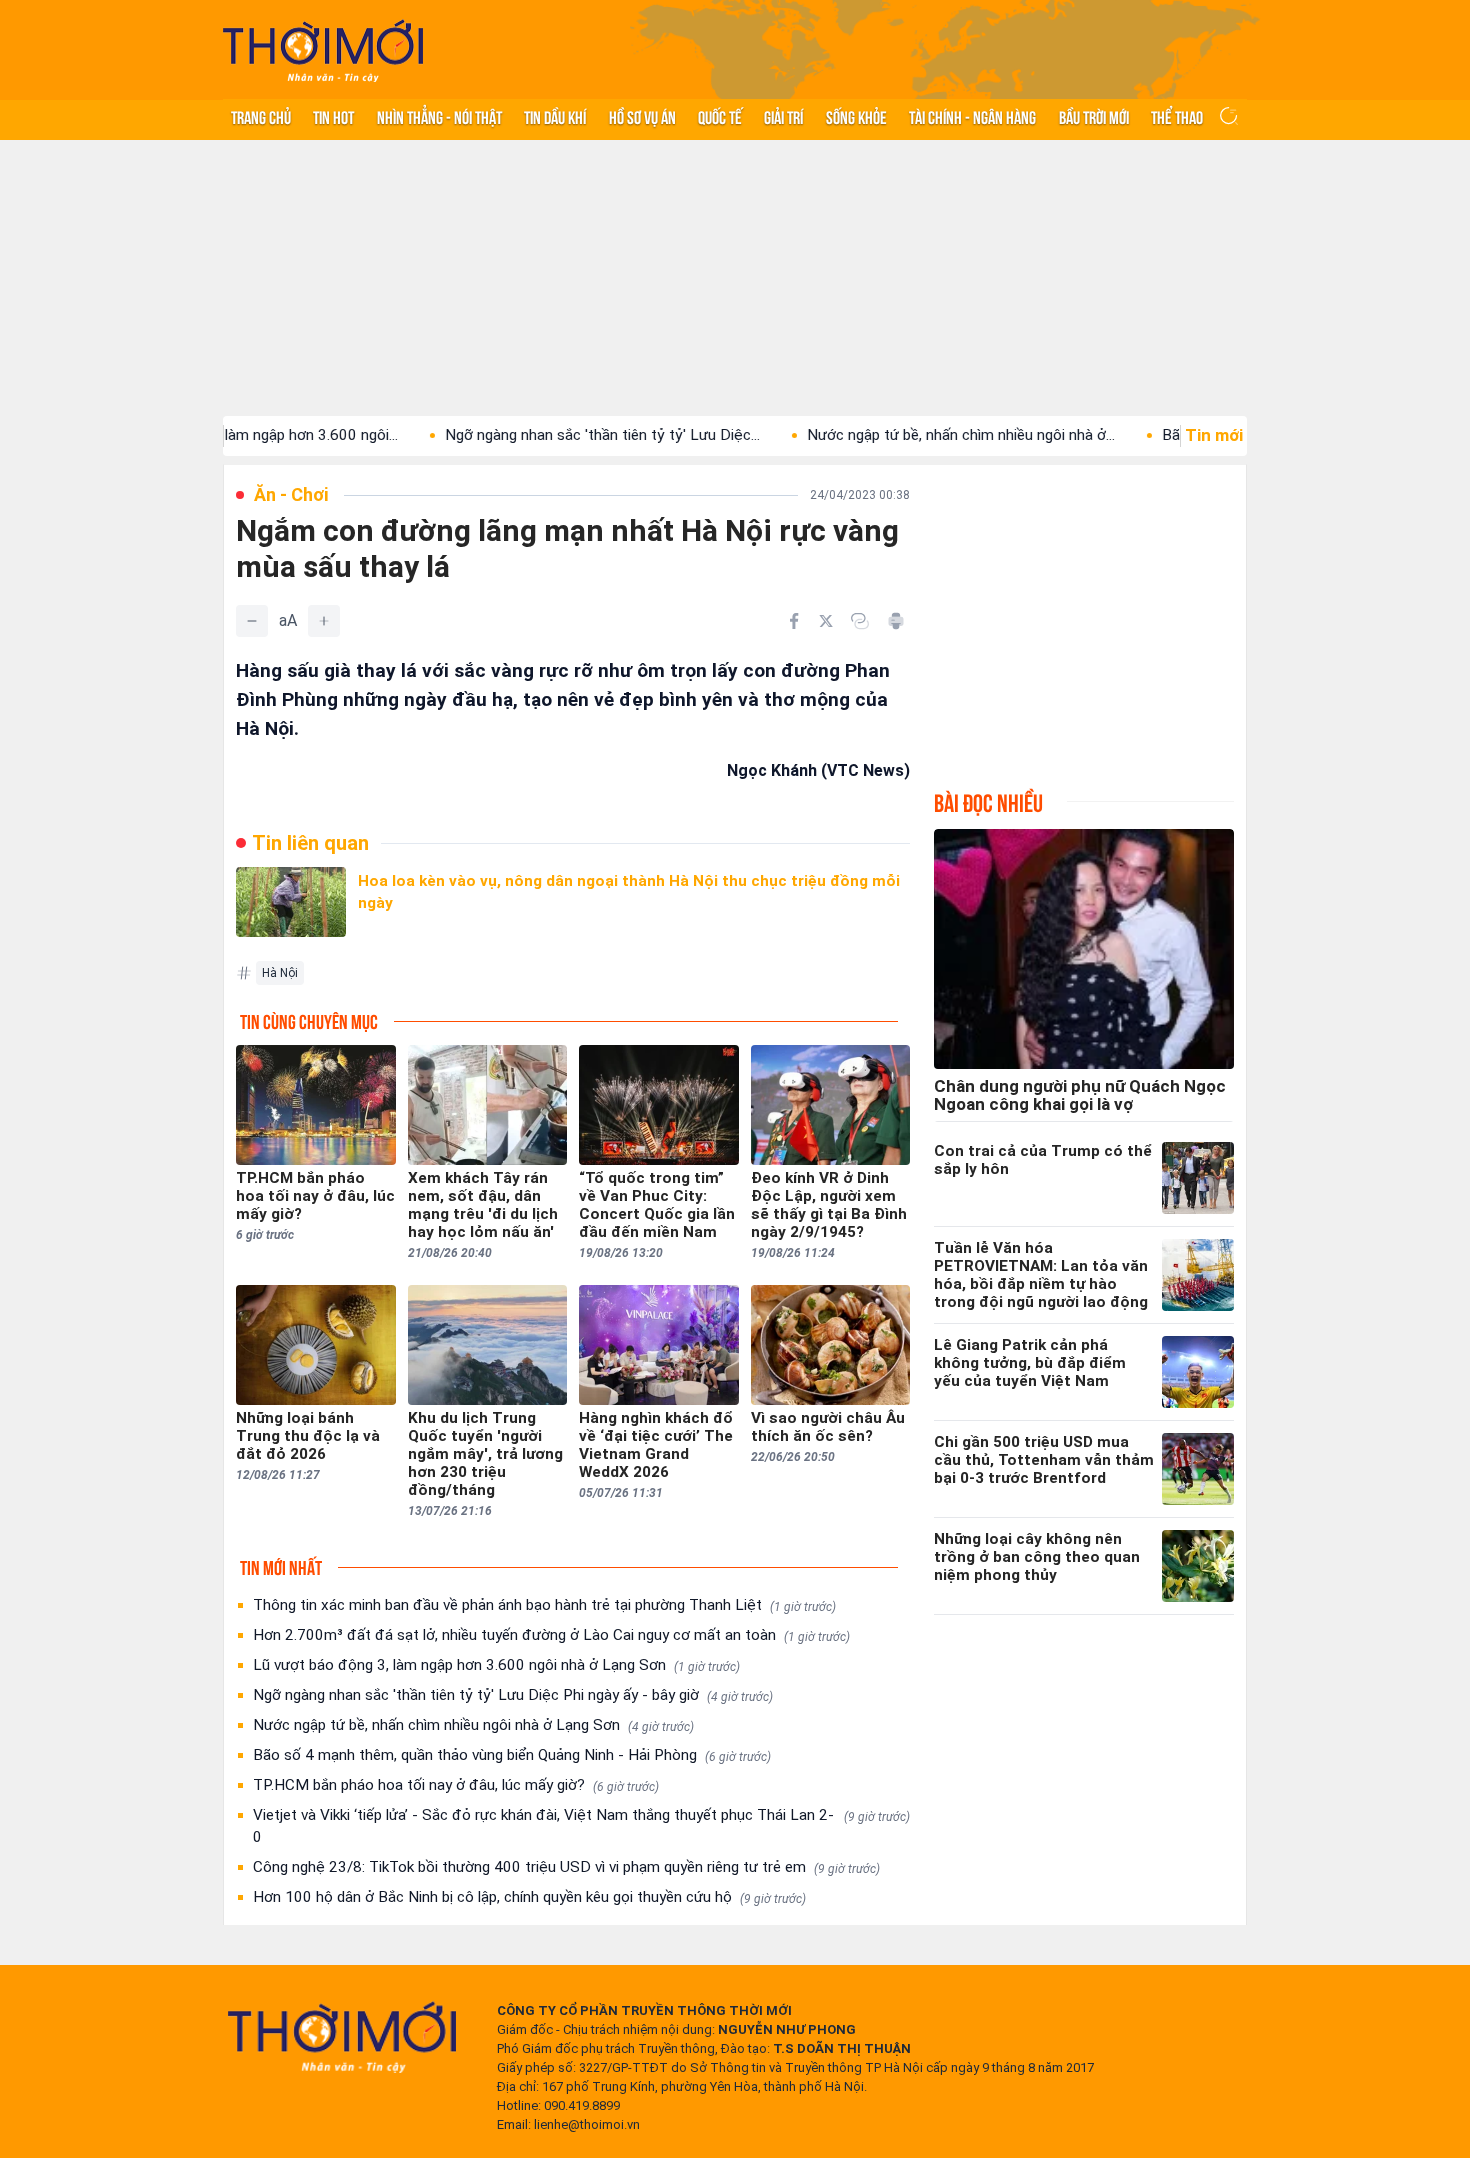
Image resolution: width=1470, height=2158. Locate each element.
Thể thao (1177, 116)
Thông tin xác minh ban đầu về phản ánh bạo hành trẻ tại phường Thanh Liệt (544, 1605)
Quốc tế (720, 116)
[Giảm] (252, 621)
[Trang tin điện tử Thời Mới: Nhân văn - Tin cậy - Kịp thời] (323, 50)
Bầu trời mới (1094, 116)
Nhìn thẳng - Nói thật (439, 116)
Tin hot (333, 116)
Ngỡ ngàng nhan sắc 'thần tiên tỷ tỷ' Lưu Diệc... (541, 435)
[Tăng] (324, 621)
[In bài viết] (896, 621)
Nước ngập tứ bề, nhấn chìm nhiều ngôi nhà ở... (900, 435)
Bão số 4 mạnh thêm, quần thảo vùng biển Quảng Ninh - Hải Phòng (512, 1755)
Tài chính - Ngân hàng (972, 116)
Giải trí (783, 116)
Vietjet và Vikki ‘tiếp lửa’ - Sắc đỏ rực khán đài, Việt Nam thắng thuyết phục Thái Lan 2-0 (581, 1826)
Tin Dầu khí (555, 116)
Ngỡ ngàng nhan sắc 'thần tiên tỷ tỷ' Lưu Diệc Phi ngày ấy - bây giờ (513, 1695)
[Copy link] (860, 621)
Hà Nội (280, 973)
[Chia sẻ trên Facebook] (794, 621)
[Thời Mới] (342, 2037)
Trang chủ (261, 116)
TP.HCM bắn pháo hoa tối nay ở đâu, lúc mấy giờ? (456, 1785)
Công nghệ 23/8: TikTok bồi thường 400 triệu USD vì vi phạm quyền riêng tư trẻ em (566, 1867)
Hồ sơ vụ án (642, 116)
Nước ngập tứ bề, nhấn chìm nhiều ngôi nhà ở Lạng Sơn (473, 1725)
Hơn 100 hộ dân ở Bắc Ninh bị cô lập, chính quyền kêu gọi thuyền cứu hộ (529, 1897)
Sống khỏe (856, 116)
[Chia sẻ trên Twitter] (826, 621)
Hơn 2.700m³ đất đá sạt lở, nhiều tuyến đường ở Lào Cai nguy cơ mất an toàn (551, 1635)
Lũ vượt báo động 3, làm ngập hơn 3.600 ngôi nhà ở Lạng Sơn (496, 1665)
